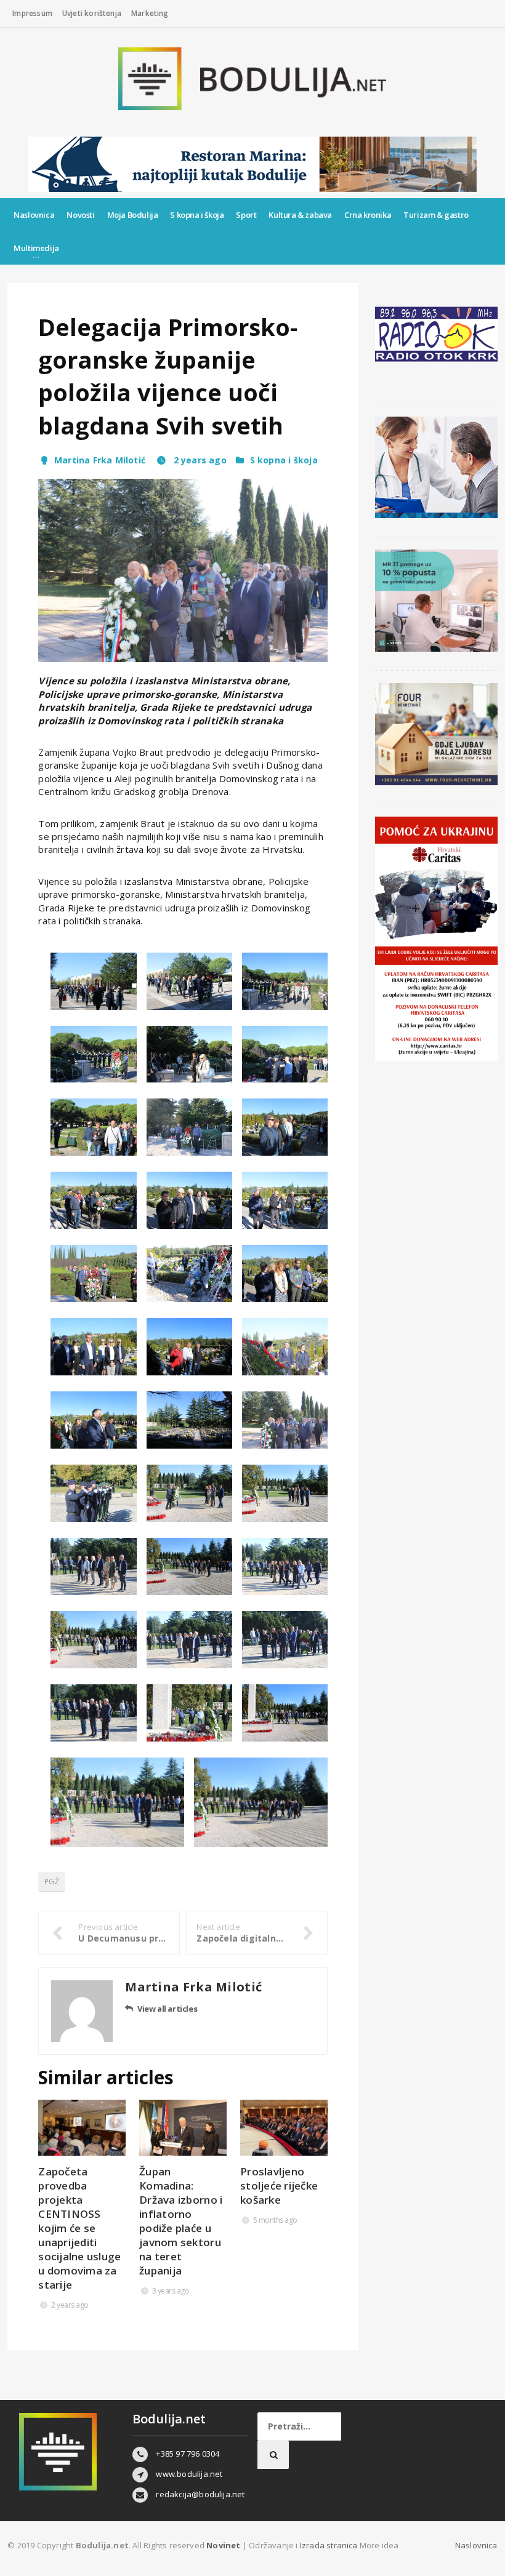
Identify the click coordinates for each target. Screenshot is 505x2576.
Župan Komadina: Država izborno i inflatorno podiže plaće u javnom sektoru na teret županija (181, 2221)
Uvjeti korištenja (92, 13)
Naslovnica (34, 215)
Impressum (32, 13)
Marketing (150, 13)
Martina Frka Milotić (100, 460)
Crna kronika (368, 215)
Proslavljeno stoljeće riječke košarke (279, 2186)
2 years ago (199, 460)
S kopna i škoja (197, 215)
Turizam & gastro (436, 215)
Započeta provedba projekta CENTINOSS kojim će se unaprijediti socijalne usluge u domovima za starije (79, 2228)
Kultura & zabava (300, 215)
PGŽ (52, 1882)
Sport (246, 215)
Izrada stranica (330, 2545)
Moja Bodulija (133, 215)
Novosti (80, 215)
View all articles (167, 2009)
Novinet (223, 2545)
